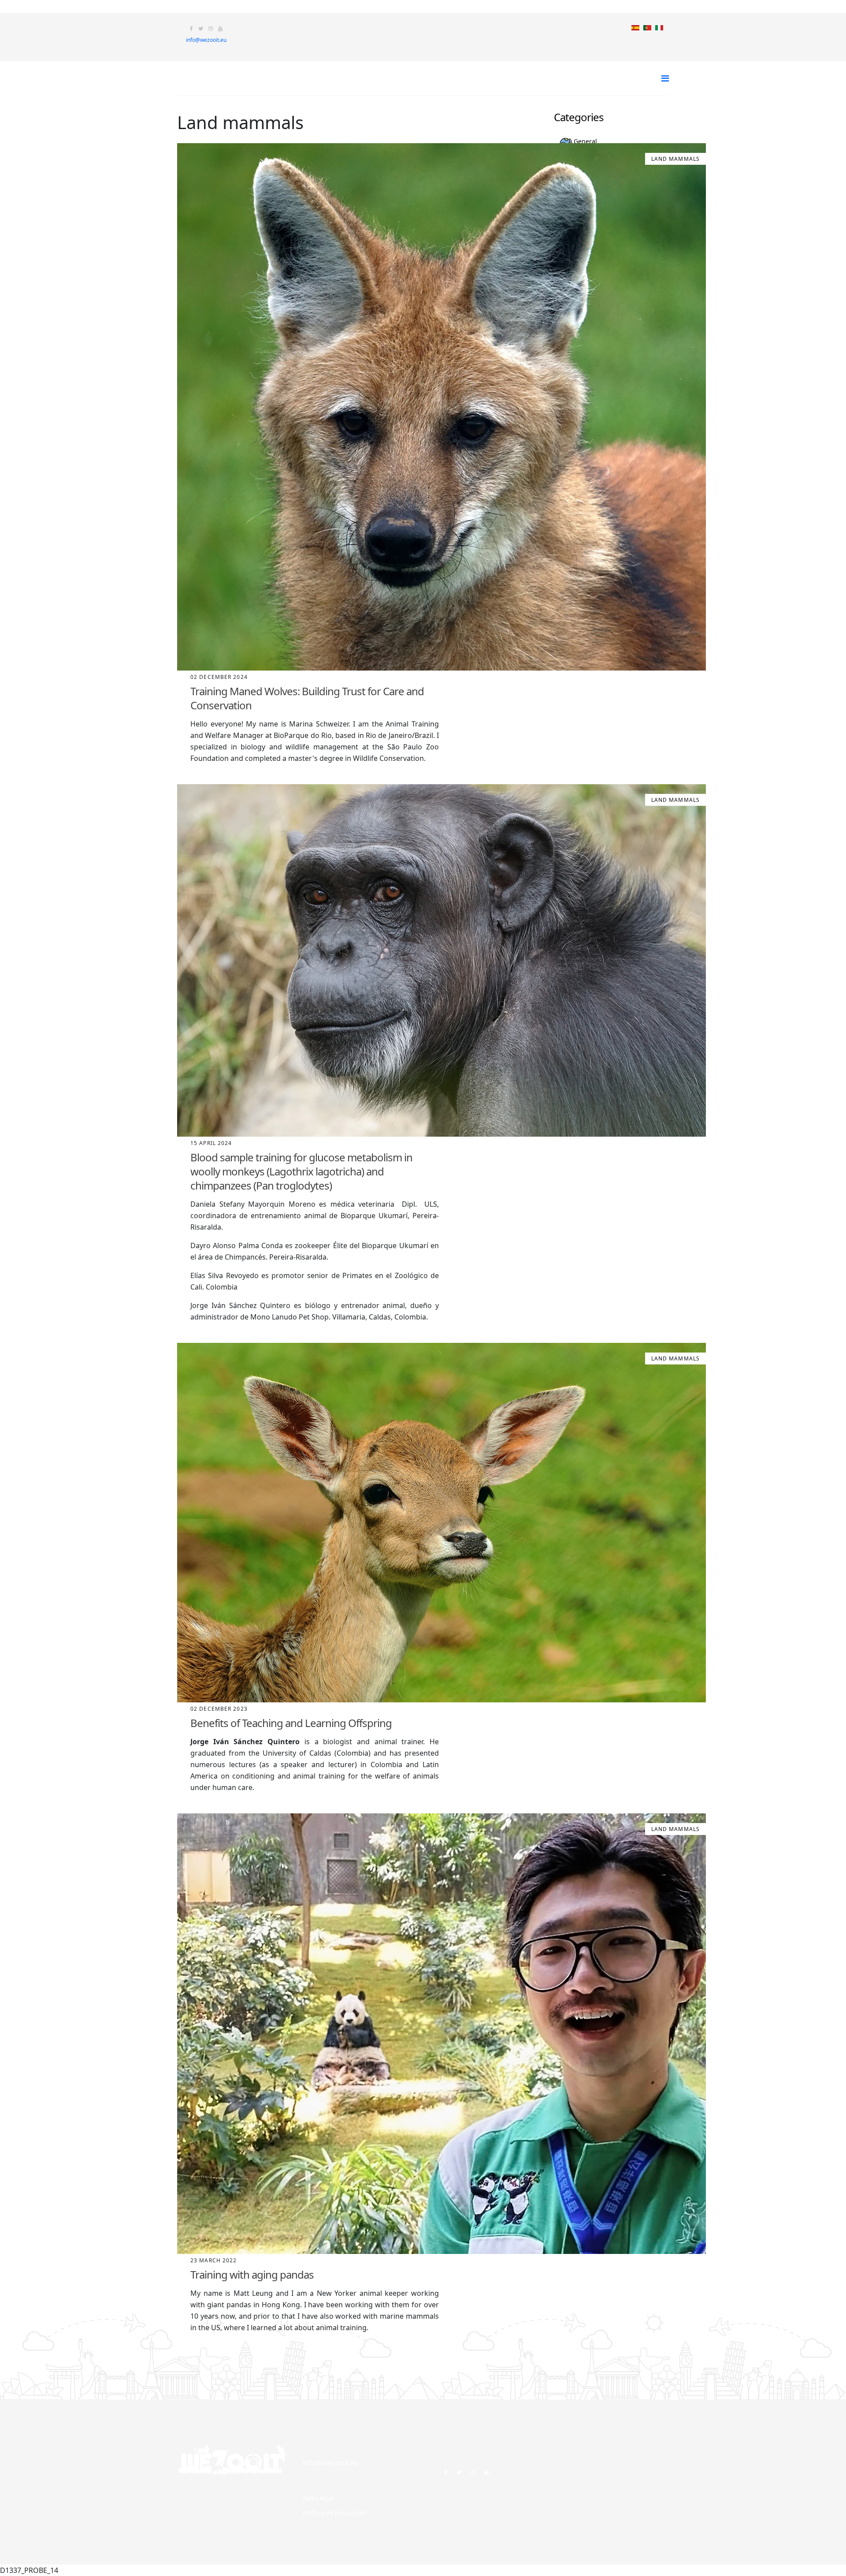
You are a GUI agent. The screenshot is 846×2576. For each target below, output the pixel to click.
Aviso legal (319, 2498)
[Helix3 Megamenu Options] (665, 78)
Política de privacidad (334, 2513)
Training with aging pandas (252, 2274)
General (585, 141)
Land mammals (675, 159)
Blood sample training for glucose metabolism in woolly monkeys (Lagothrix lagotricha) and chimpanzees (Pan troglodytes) (301, 1171)
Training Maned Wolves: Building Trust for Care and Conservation (307, 698)
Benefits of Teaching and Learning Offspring (291, 1723)
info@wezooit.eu (206, 40)
